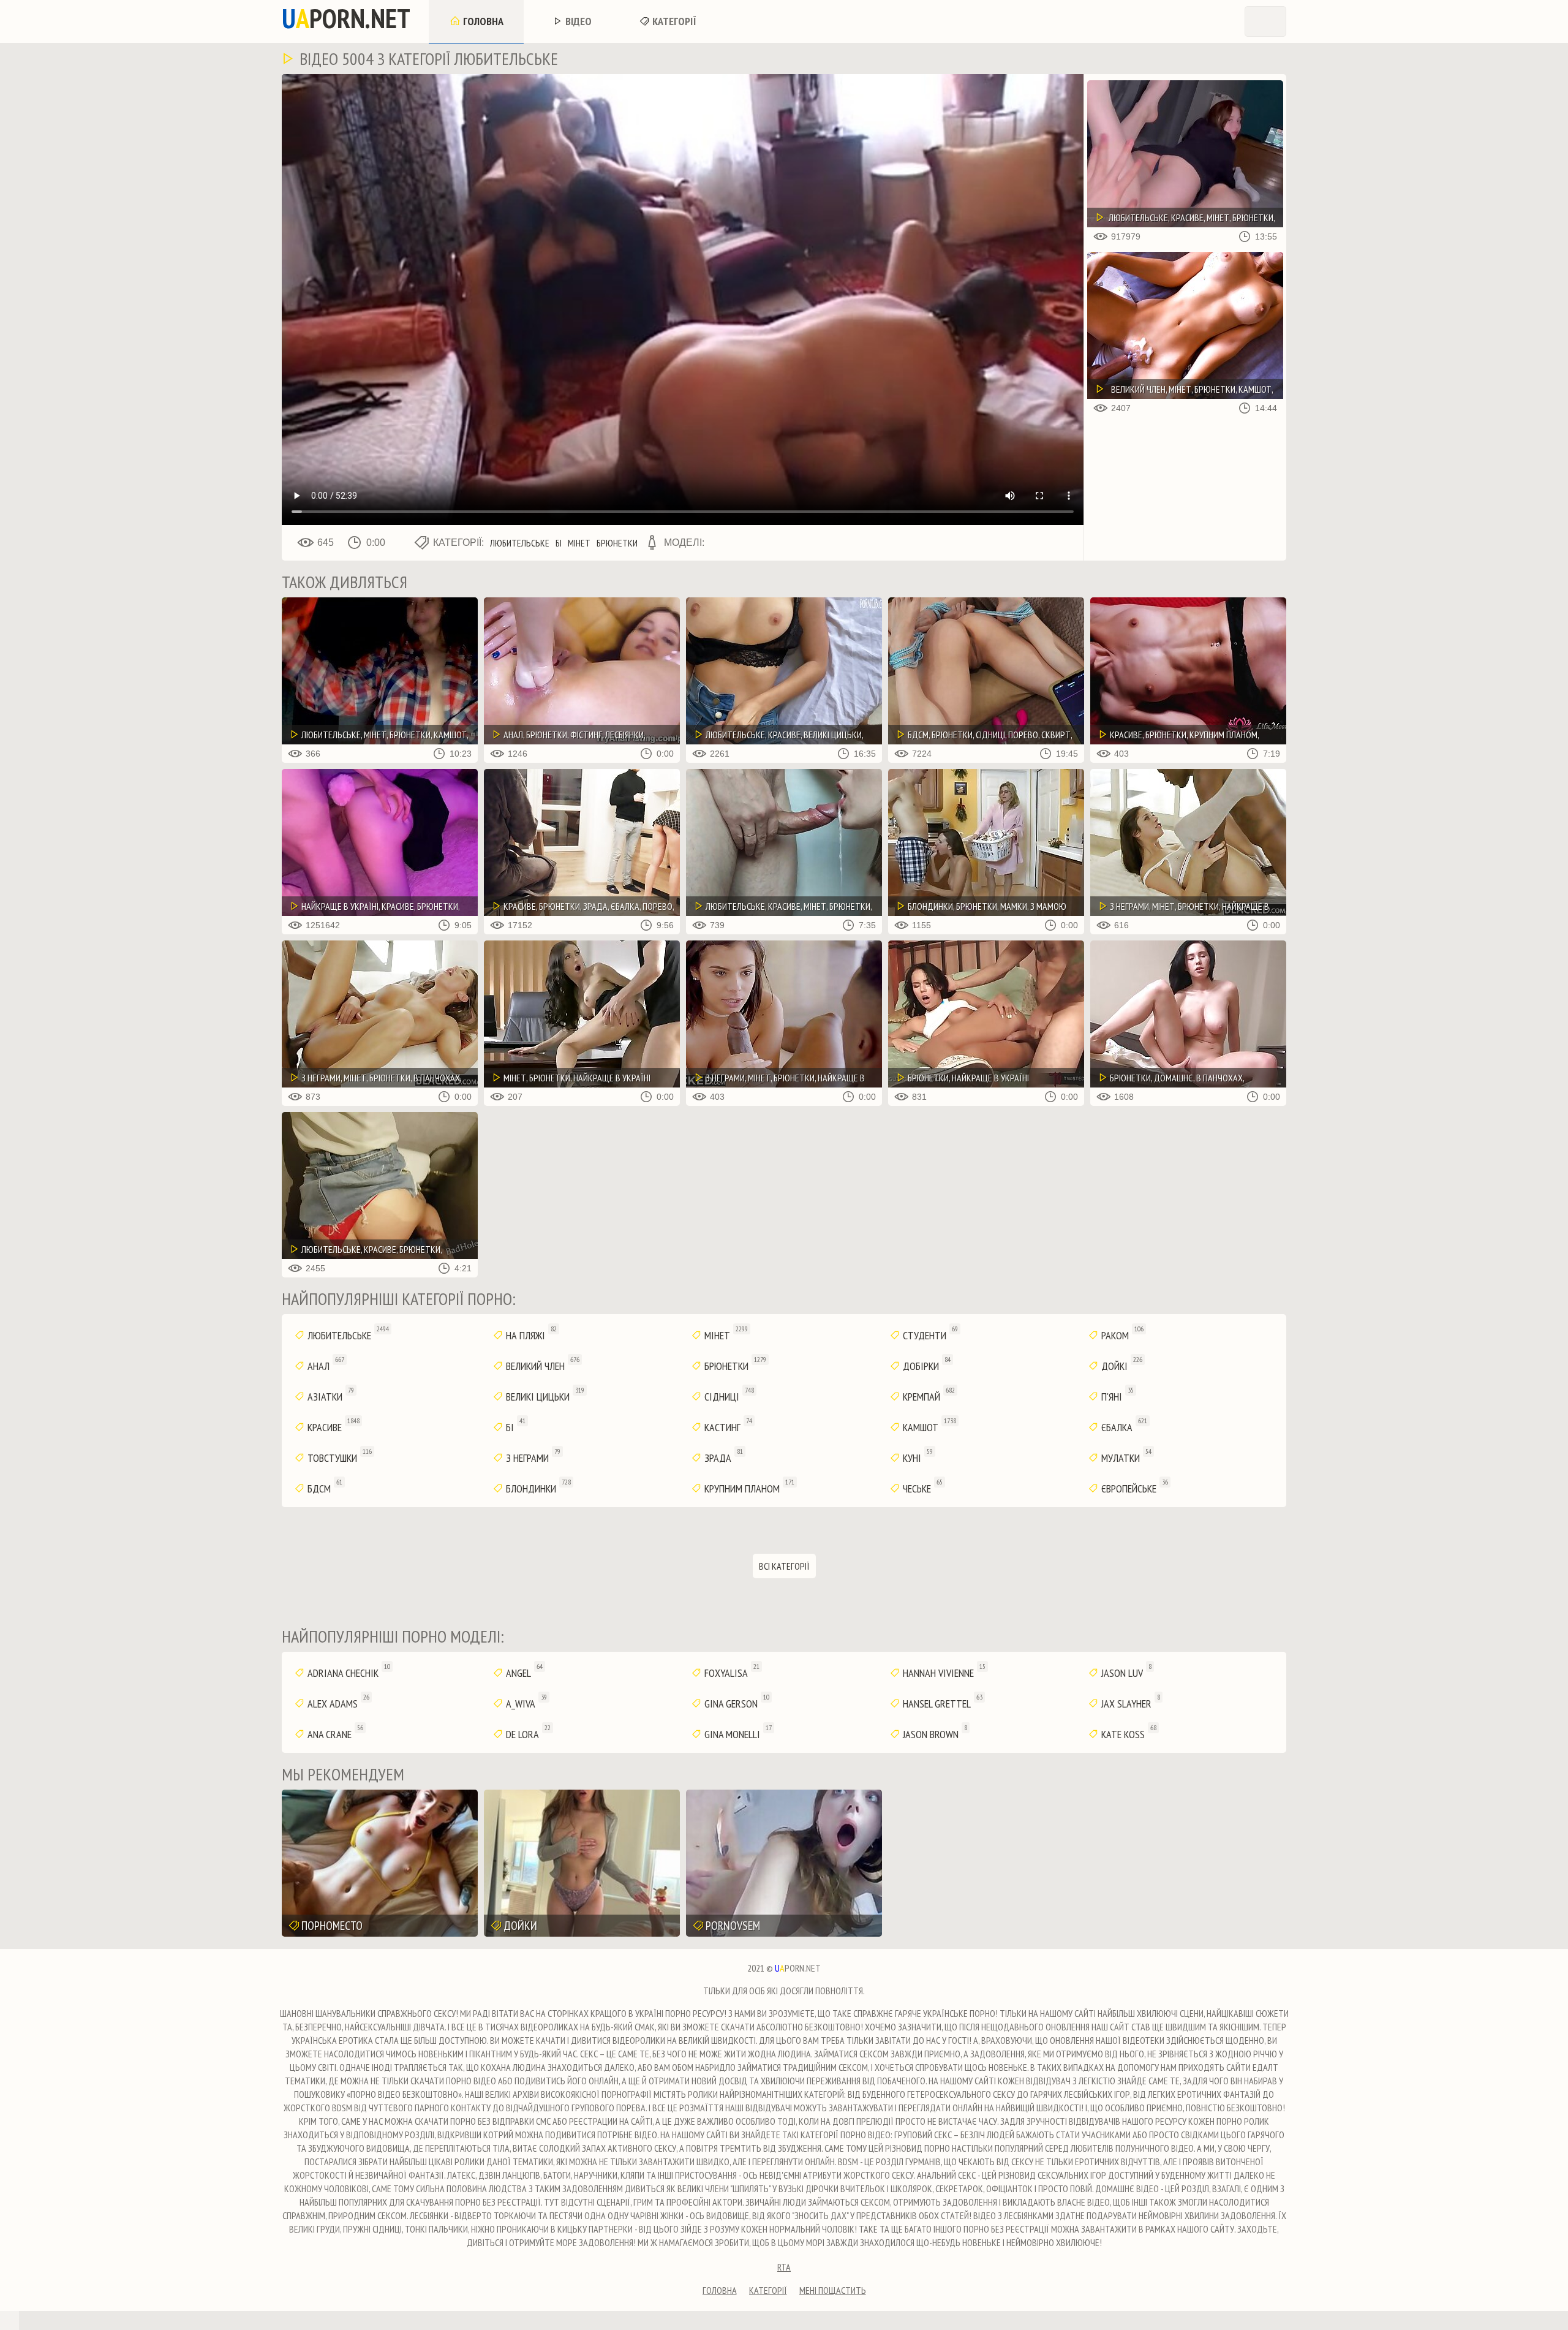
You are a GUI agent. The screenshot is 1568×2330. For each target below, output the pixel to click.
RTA (784, 2267)
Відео (577, 21)
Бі (559, 543)
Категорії (673, 21)
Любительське (520, 543)
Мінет (579, 543)
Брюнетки (617, 543)
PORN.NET (346, 18)
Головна (482, 21)
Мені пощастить (833, 2290)
